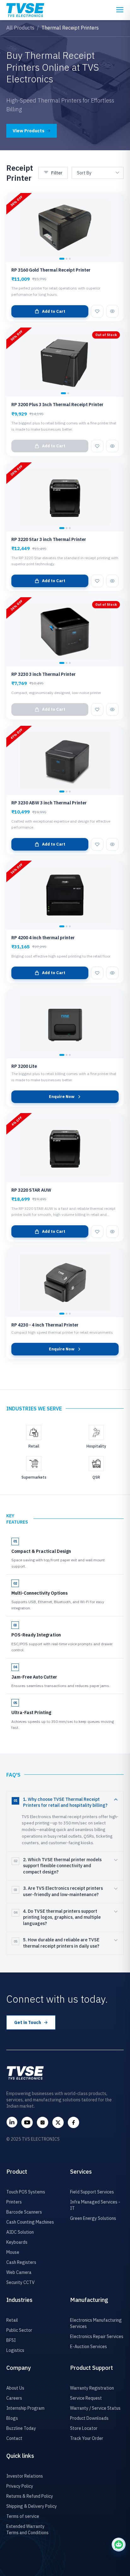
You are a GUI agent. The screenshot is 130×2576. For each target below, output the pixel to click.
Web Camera (19, 2272)
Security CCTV (21, 2282)
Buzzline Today (21, 2428)
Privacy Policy (20, 2486)
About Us (15, 2388)
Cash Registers (21, 2262)
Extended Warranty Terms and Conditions (27, 2529)
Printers (14, 2202)
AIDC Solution (20, 2232)
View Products (29, 131)
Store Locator (84, 2428)
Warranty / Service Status (95, 2408)
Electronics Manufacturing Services (96, 2323)
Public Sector (19, 2330)
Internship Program (25, 2408)
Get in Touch (28, 2022)
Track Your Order (87, 2438)
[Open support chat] (119, 2545)
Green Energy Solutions (93, 2218)
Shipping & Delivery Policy (32, 2506)
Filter (57, 173)
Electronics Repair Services (97, 2336)
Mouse (13, 2252)
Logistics (15, 2350)
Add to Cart (54, 311)
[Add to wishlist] (97, 311)
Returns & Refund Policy (30, 2496)
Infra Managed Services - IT (95, 2205)
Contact (14, 2438)
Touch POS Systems (26, 2192)
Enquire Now (62, 1097)
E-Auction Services (89, 2347)
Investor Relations (25, 2476)
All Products (20, 28)
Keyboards (17, 2242)
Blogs (12, 2418)
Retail (12, 2320)
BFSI (11, 2340)
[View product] (112, 311)
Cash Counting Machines (30, 2222)
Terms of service (23, 2516)
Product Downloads (89, 2418)
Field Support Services (92, 2192)
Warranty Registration (92, 2388)
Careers (14, 2398)
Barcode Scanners (24, 2212)
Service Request (86, 2398)
